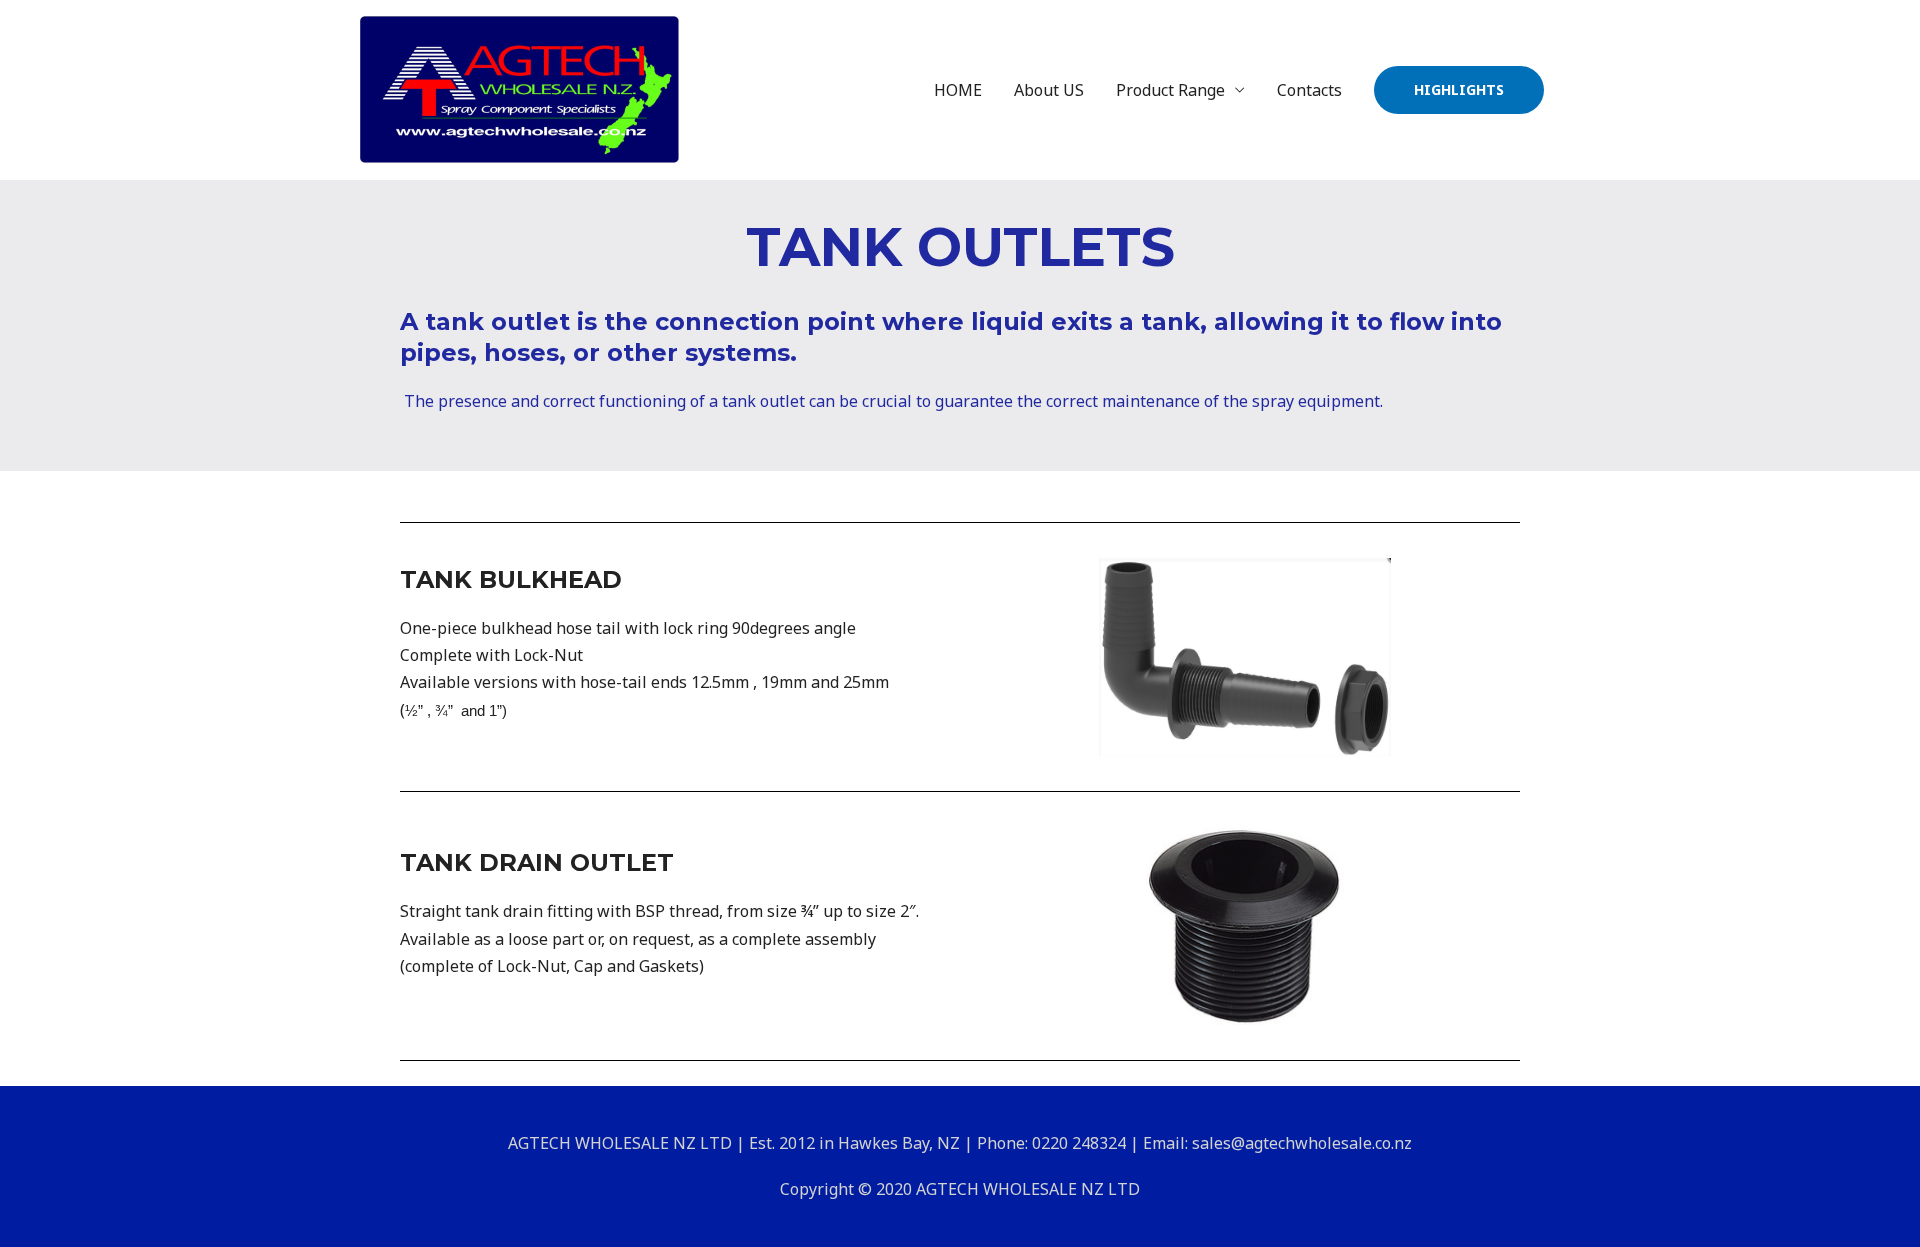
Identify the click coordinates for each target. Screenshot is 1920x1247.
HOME (958, 90)
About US (1049, 90)
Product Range (1170, 90)
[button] (1459, 90)
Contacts (1309, 90)
